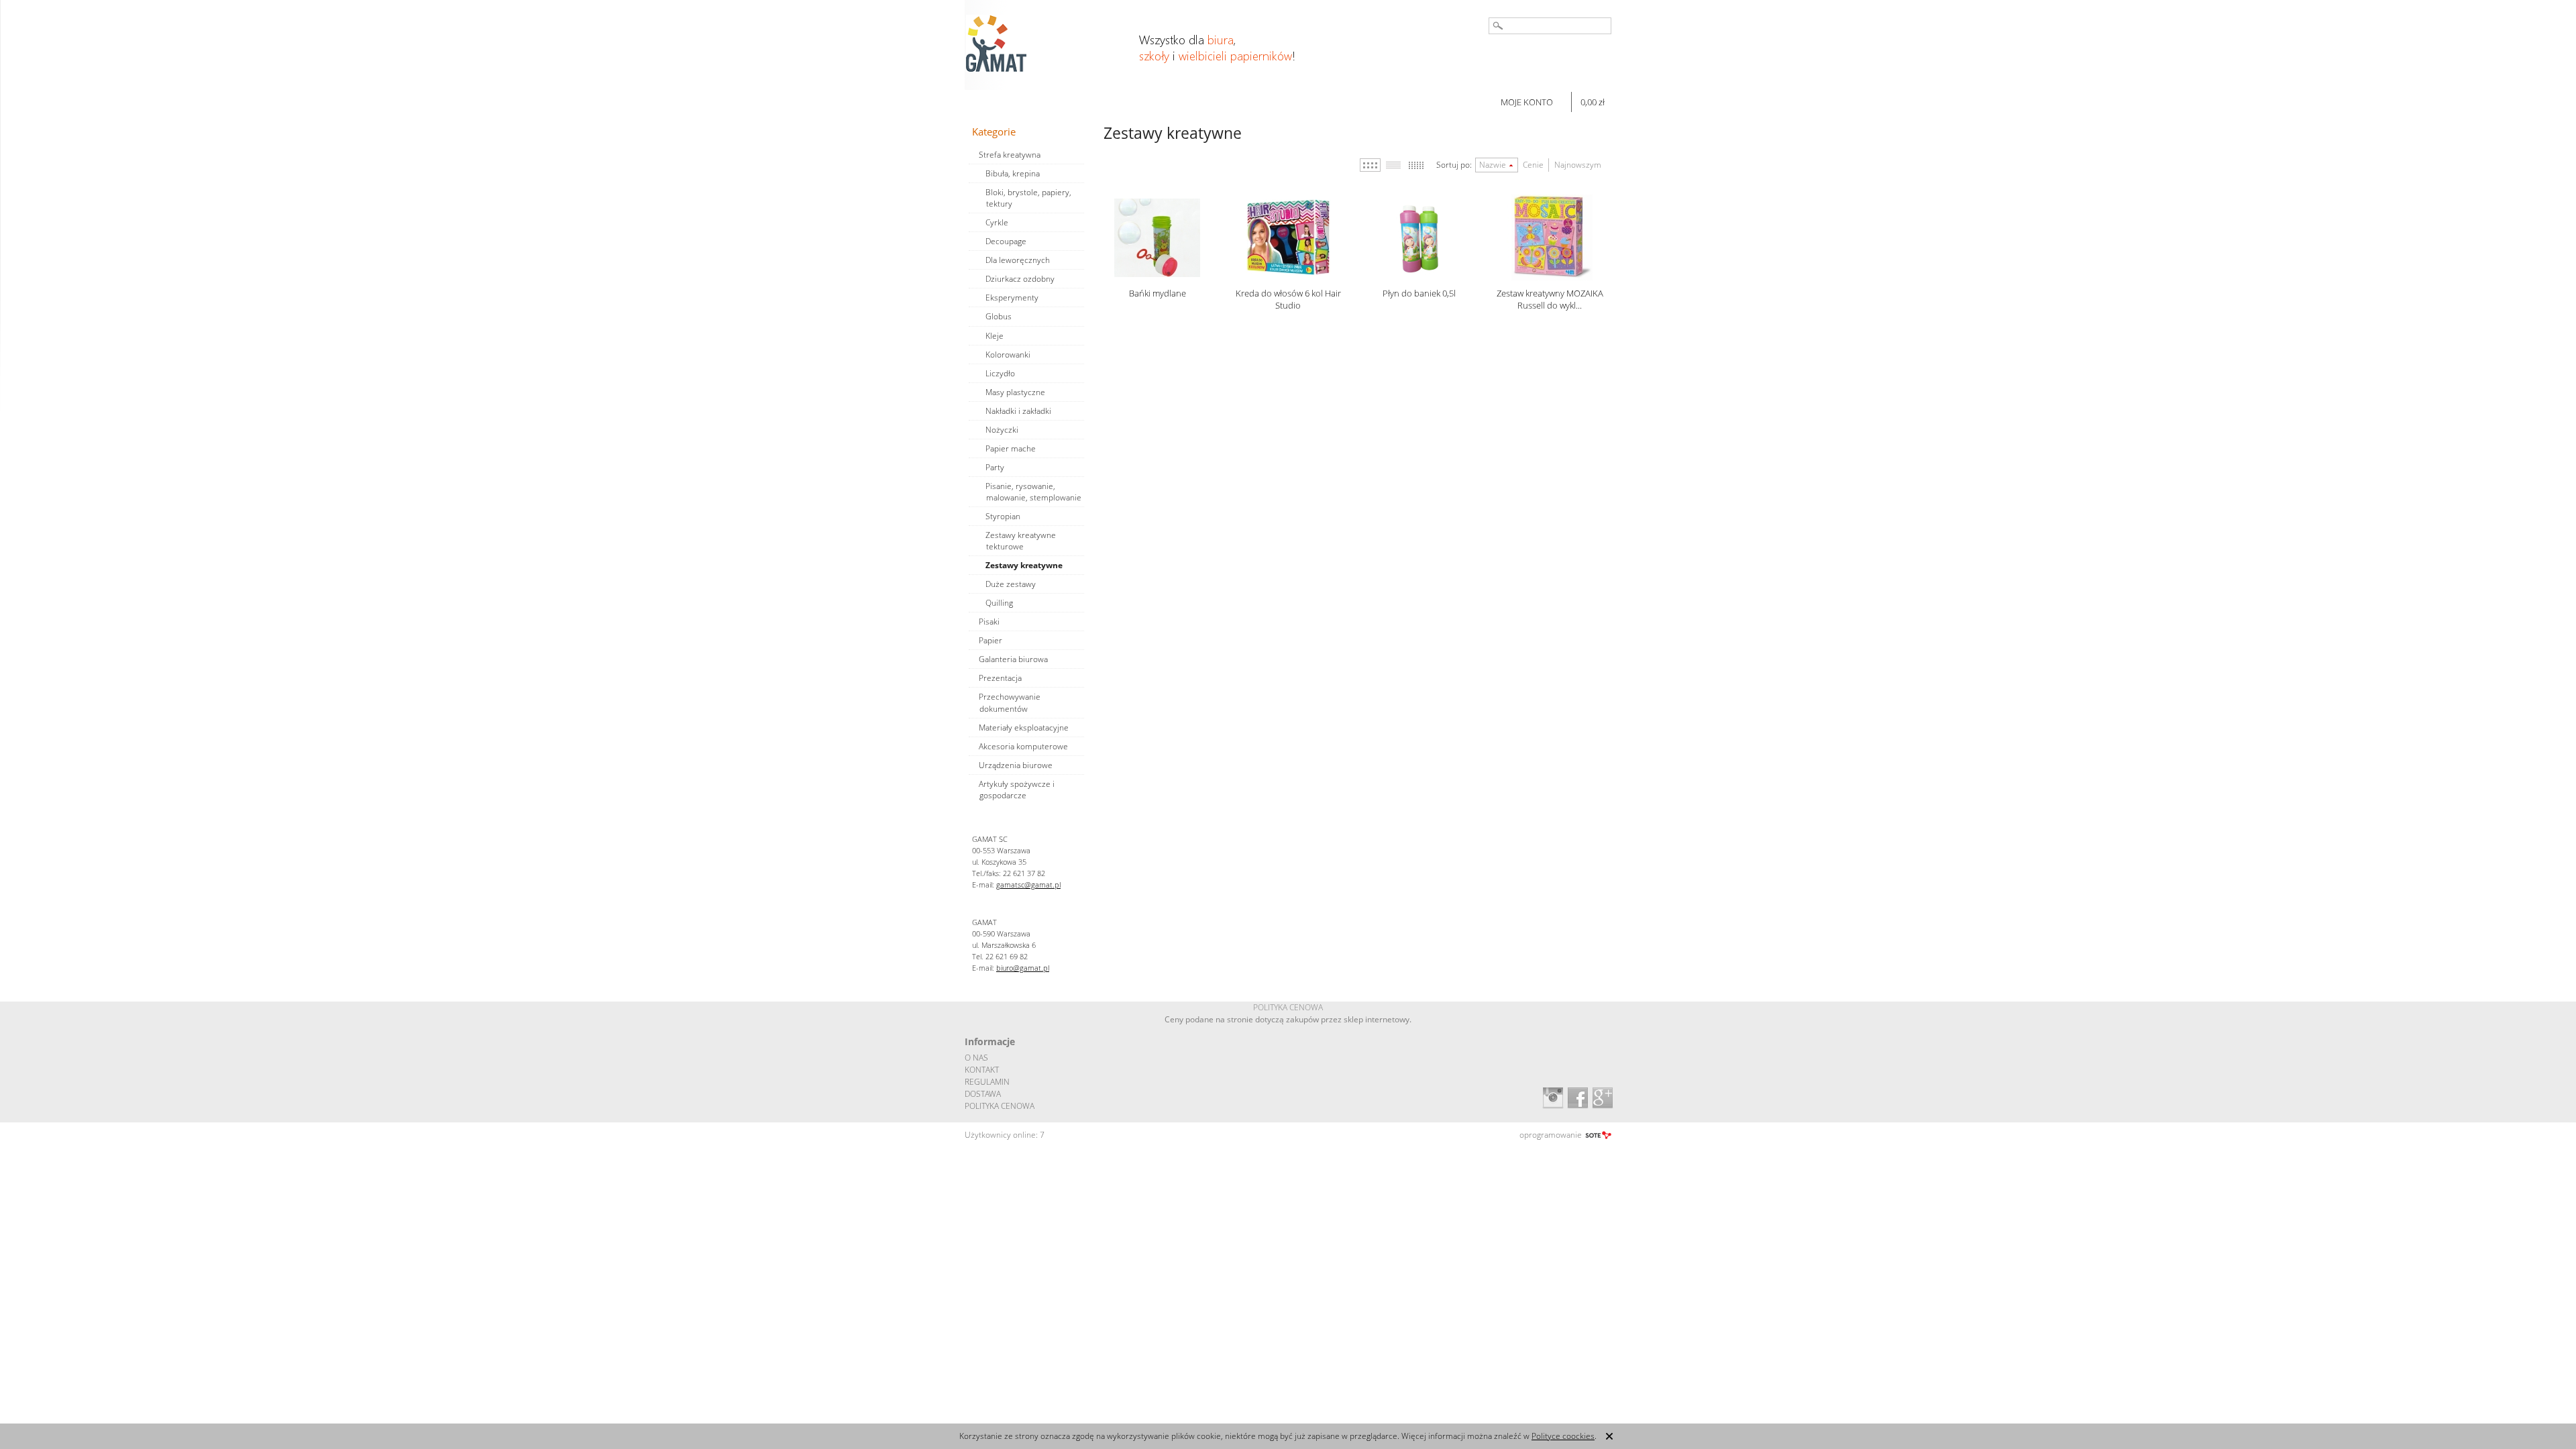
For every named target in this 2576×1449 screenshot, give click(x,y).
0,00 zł (1593, 102)
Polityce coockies (1563, 1436)
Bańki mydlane (1158, 293)
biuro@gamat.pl (1023, 968)
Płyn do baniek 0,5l (1419, 293)
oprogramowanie (1551, 1135)
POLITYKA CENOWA (1000, 1106)
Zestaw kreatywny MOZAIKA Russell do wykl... (1550, 299)
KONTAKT (982, 1070)
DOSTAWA (983, 1094)
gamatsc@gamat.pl (1028, 884)
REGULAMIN (987, 1082)
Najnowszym (1578, 165)
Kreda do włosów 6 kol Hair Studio (1288, 299)
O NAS (976, 1058)
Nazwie (1493, 165)
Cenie (1533, 165)
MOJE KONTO (1527, 102)
